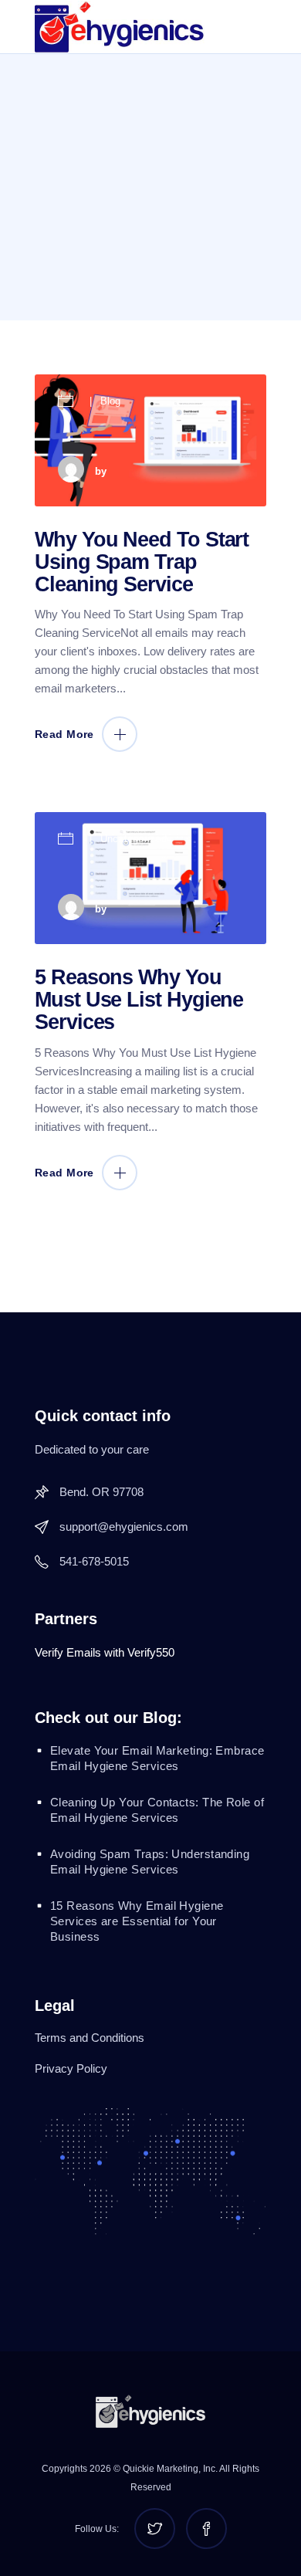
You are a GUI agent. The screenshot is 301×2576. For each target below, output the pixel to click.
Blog (111, 401)
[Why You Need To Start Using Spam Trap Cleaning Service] (150, 440)
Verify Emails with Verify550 (105, 1652)
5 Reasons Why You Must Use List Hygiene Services (139, 1000)
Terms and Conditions (90, 2038)
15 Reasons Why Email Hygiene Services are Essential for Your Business (137, 1921)
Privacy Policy (71, 2068)
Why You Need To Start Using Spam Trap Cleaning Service (142, 562)
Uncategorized (134, 839)
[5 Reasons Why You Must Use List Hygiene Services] (150, 878)
